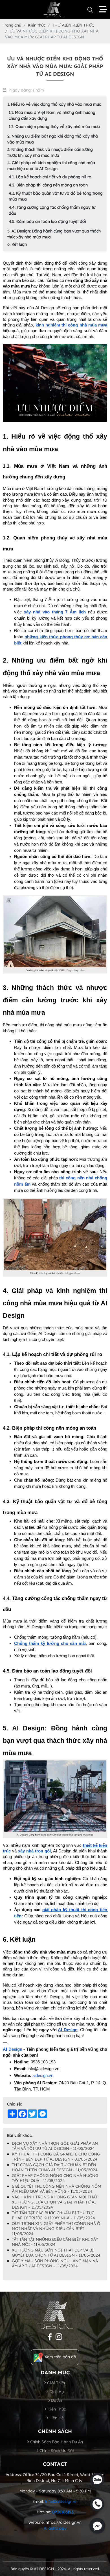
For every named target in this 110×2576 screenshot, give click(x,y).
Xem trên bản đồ (60, 2357)
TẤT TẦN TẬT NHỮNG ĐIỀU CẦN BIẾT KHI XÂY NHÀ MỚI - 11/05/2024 (55, 2242)
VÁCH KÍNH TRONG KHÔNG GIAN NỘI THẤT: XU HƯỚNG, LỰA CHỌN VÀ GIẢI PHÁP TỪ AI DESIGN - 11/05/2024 (55, 2202)
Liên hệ (56, 2418)
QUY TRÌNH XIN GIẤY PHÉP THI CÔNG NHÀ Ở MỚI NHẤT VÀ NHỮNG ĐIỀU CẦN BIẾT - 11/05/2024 (56, 2229)
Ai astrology (55, 2528)
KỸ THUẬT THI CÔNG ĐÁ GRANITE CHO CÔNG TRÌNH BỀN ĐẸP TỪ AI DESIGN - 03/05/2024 (56, 2157)
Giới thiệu (56, 2383)
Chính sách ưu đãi (56, 2451)
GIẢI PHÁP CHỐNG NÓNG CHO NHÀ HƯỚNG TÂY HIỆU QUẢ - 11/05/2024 (55, 2178)
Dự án (56, 2400)
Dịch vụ (56, 2392)
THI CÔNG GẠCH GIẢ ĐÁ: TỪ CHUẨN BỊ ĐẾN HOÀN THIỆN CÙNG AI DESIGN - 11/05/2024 (55, 2167)
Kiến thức (56, 2409)
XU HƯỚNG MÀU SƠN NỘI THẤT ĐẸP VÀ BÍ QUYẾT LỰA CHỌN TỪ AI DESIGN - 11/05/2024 (56, 2253)
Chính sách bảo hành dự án (56, 2442)
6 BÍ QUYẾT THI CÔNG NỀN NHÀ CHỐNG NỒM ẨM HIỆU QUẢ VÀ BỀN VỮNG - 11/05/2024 (56, 2189)
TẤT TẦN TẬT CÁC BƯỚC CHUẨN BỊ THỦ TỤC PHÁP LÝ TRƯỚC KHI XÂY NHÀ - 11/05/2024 (53, 2215)
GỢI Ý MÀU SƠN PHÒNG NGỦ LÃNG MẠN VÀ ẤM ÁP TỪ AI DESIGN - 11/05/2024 (55, 2263)
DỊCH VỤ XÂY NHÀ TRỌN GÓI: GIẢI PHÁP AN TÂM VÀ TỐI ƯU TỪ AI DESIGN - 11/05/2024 (55, 2146)
